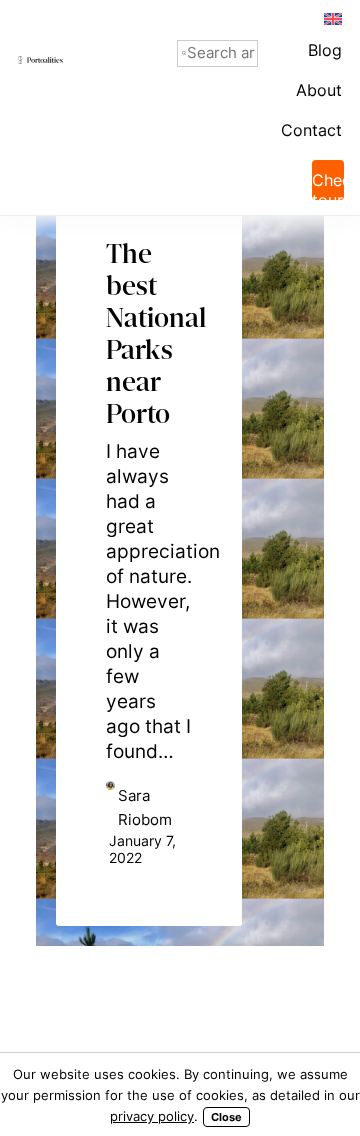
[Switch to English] (332, 17)
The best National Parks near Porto (149, 299)
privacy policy (152, 1116)
